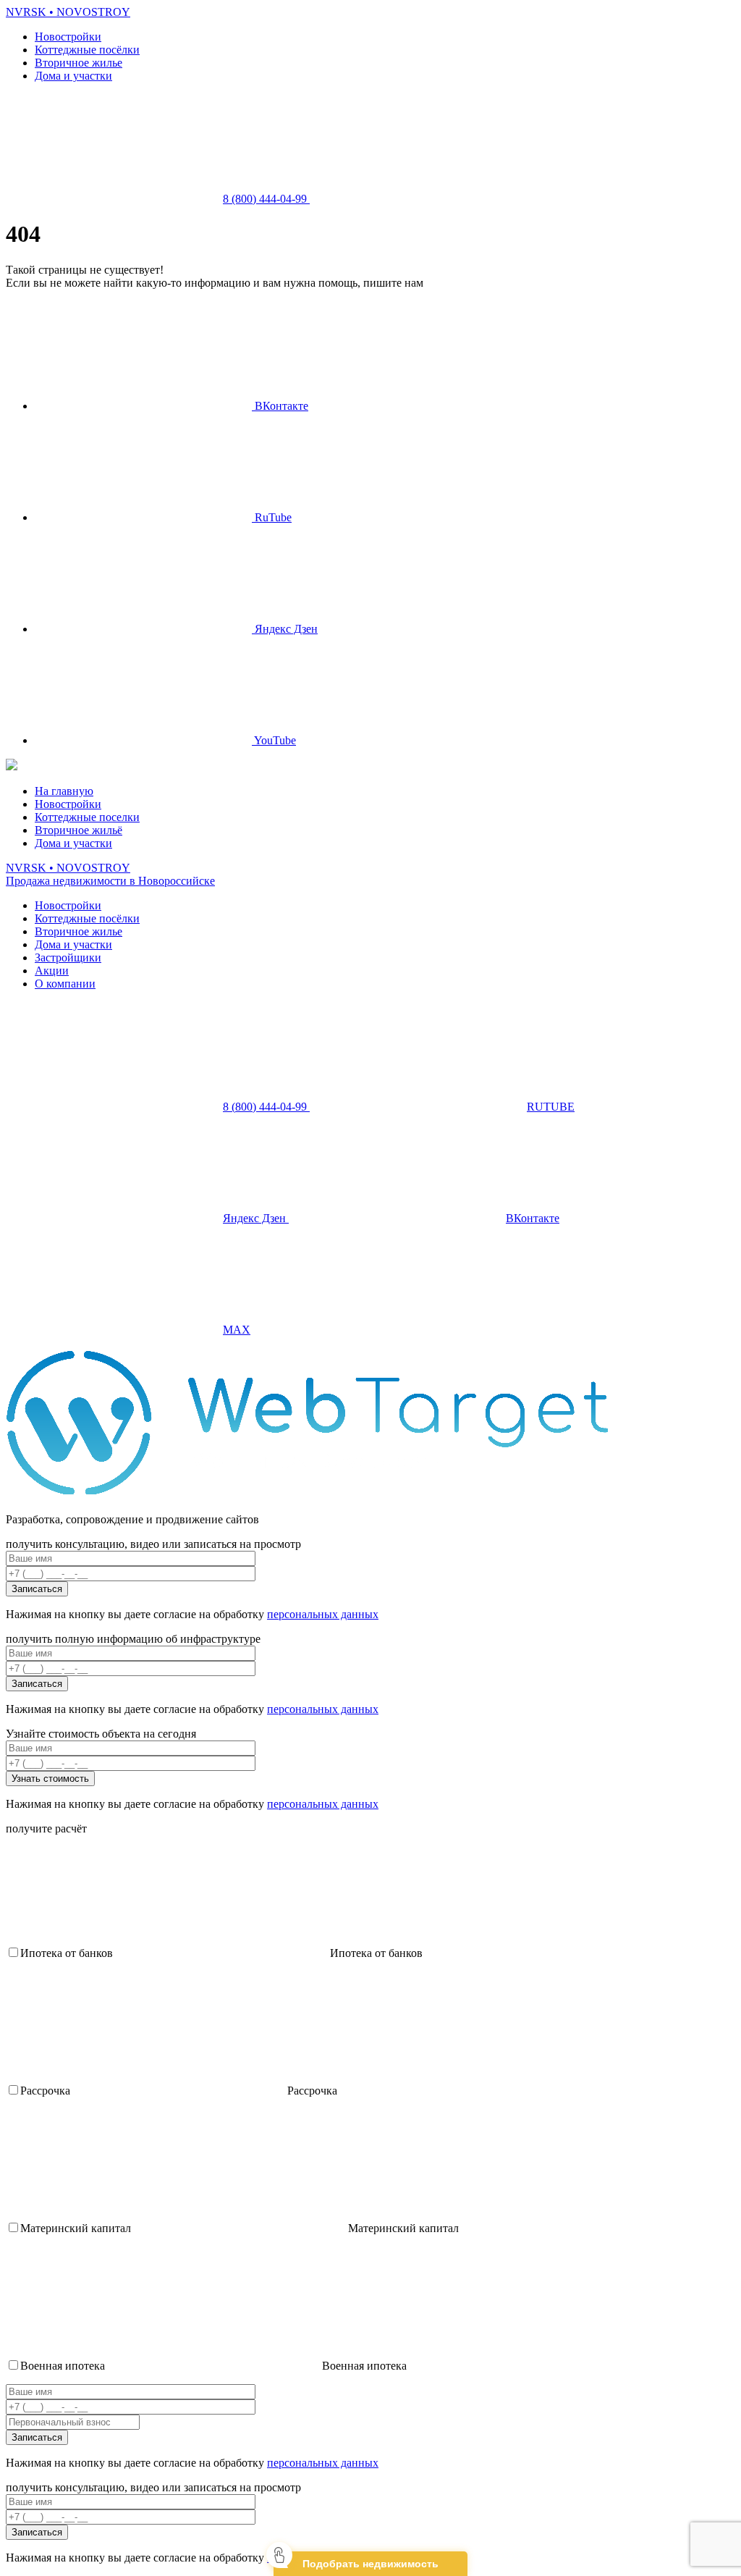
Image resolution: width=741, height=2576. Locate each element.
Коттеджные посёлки (87, 50)
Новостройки (68, 37)
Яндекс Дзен (285, 629)
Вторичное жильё (79, 830)
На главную (64, 791)
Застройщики (68, 957)
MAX (237, 1330)
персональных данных (323, 1614)
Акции (52, 971)
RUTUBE (551, 1107)
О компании (65, 984)
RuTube (272, 517)
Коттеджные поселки (87, 817)
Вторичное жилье (79, 63)
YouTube (274, 740)
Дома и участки (73, 76)
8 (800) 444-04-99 (266, 199)
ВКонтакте (280, 406)
